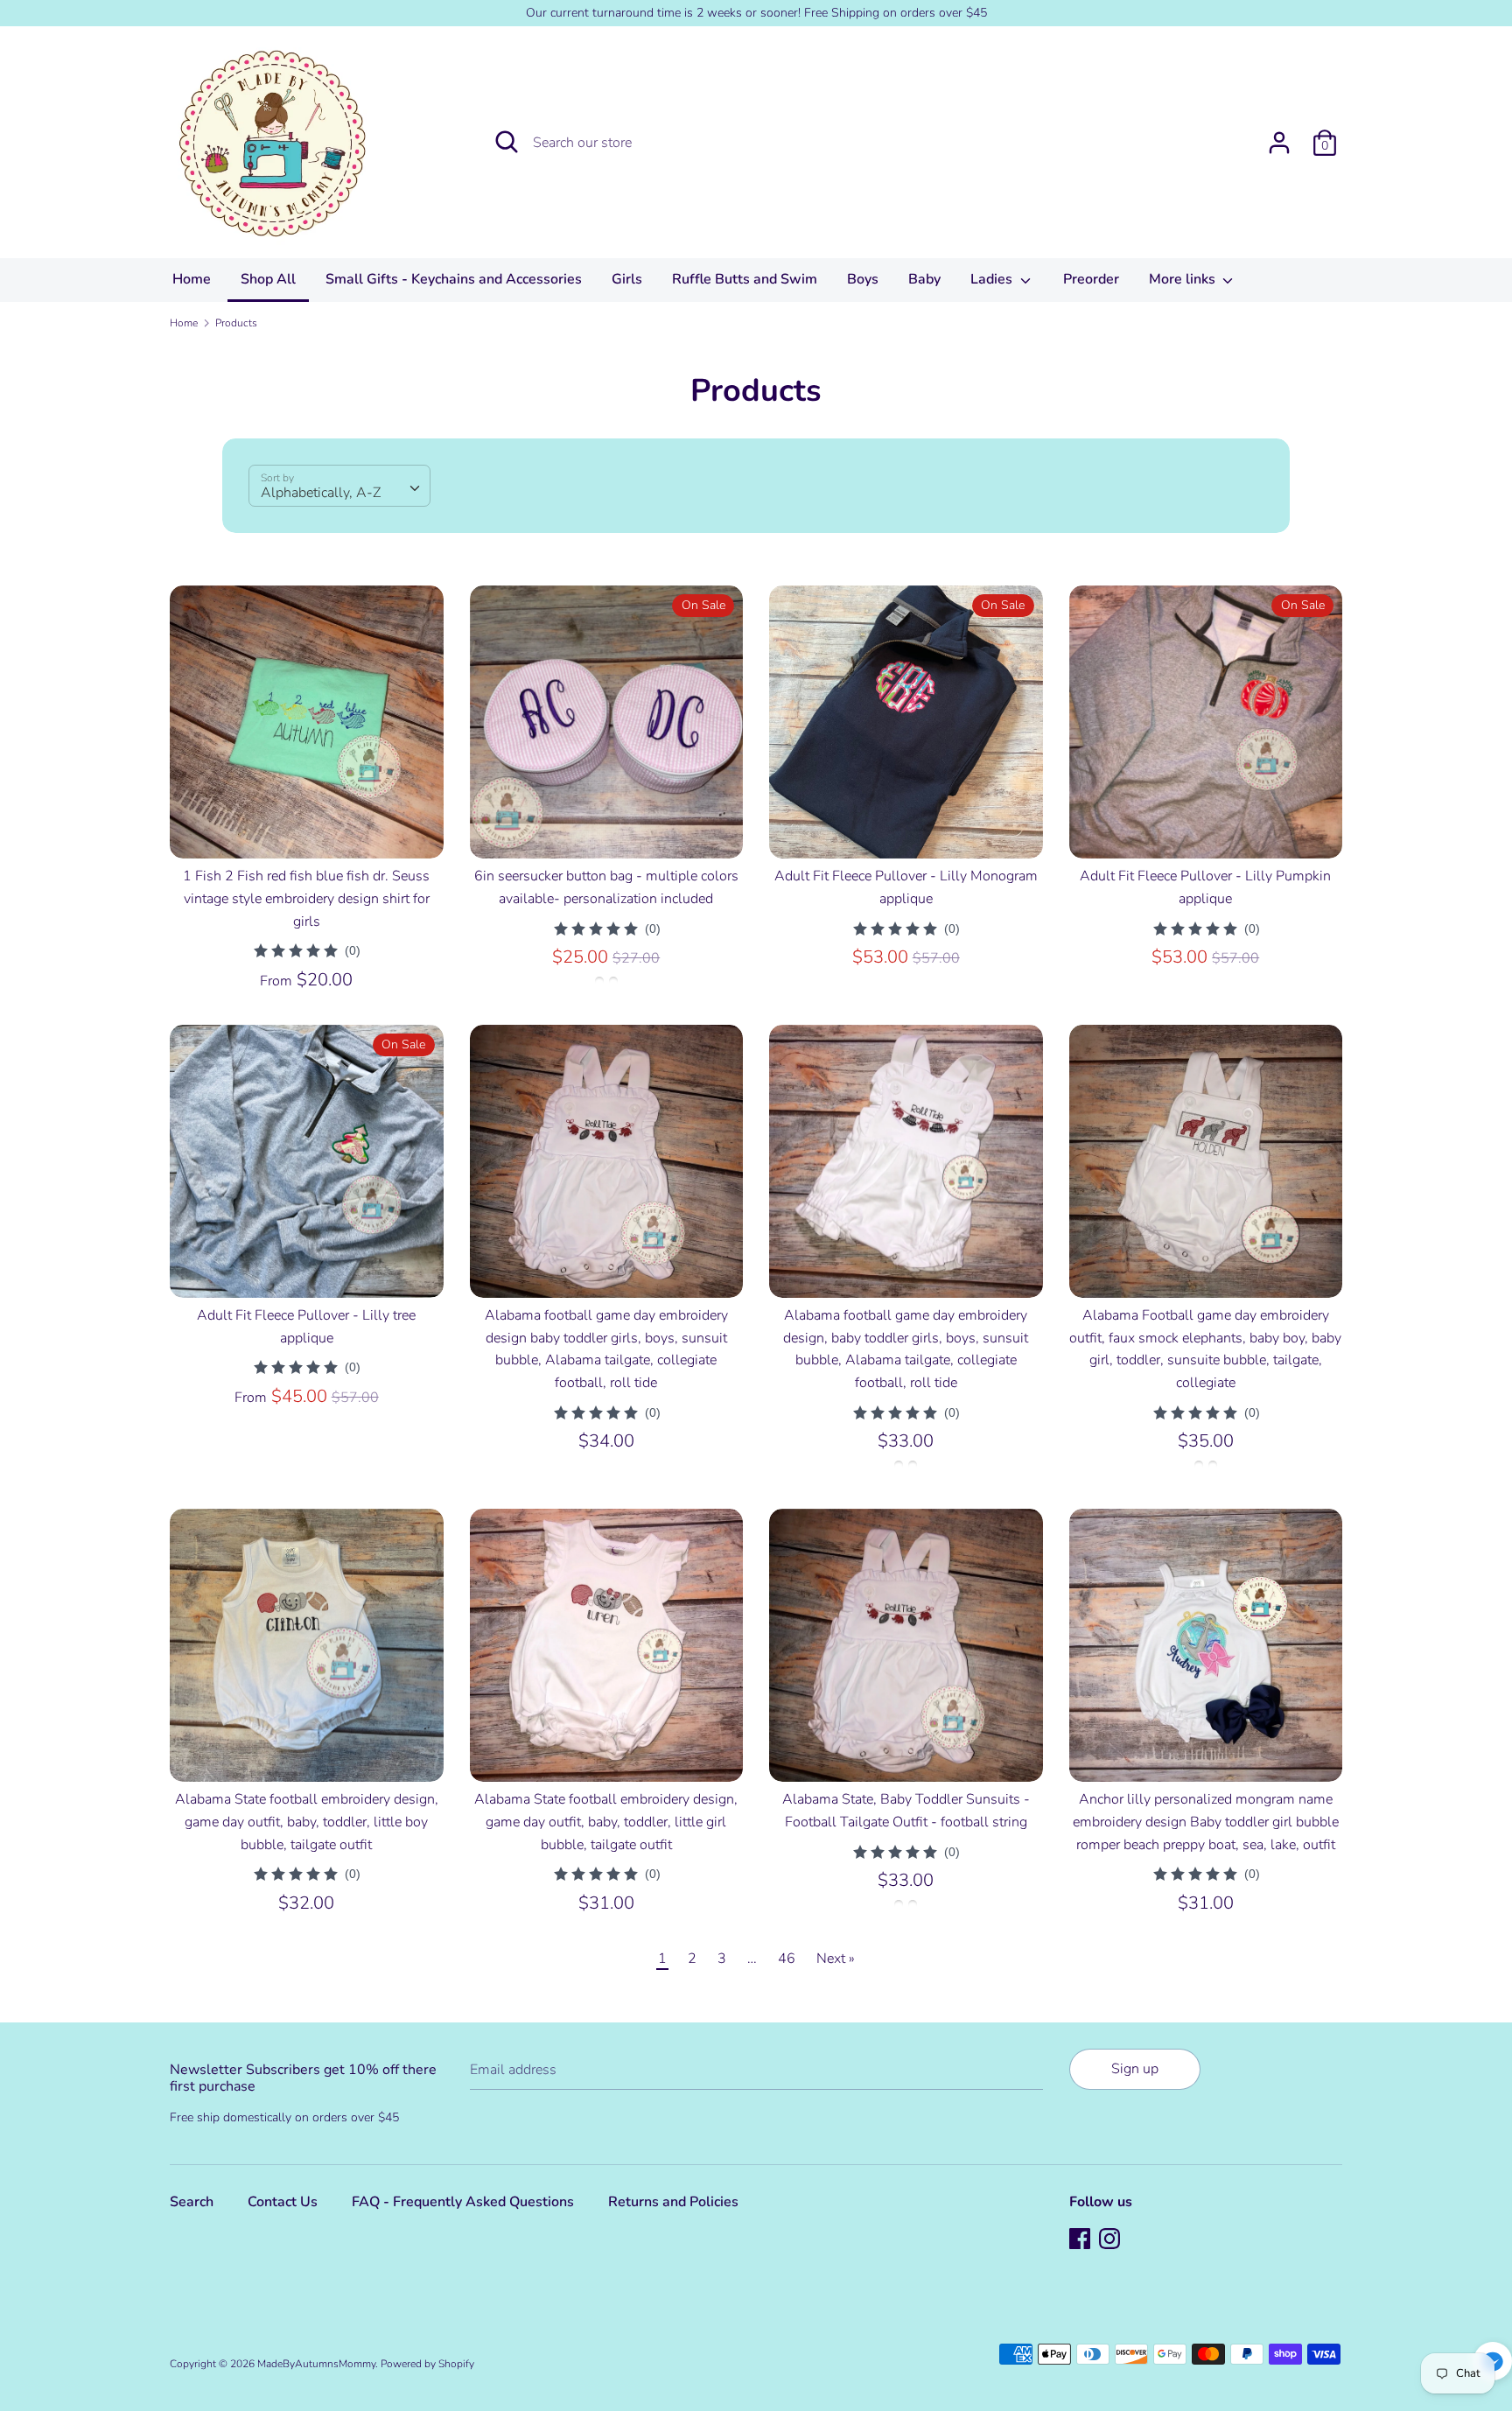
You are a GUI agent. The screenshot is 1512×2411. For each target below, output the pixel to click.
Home (192, 279)
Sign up (1135, 2069)
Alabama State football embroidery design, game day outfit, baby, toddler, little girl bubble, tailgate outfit (606, 1822)
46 (787, 1959)
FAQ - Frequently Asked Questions (463, 2202)
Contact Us (283, 2202)
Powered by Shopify (427, 2364)
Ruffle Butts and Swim (745, 279)
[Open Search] (507, 142)
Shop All (268, 279)
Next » (836, 1959)
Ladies (993, 279)
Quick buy (307, 830)
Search (192, 2202)
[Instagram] (1111, 2240)
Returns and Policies (673, 2202)
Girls (627, 279)
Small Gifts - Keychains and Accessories (454, 279)
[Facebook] (1081, 2240)
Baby (924, 279)
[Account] (1279, 136)
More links (1184, 279)
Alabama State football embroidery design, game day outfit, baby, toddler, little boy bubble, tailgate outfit (307, 1822)
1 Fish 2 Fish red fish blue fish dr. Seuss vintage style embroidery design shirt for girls (306, 898)
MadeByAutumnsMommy (316, 2364)
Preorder (1091, 279)
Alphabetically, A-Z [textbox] (321, 493)
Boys (863, 279)
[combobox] (339, 486)
